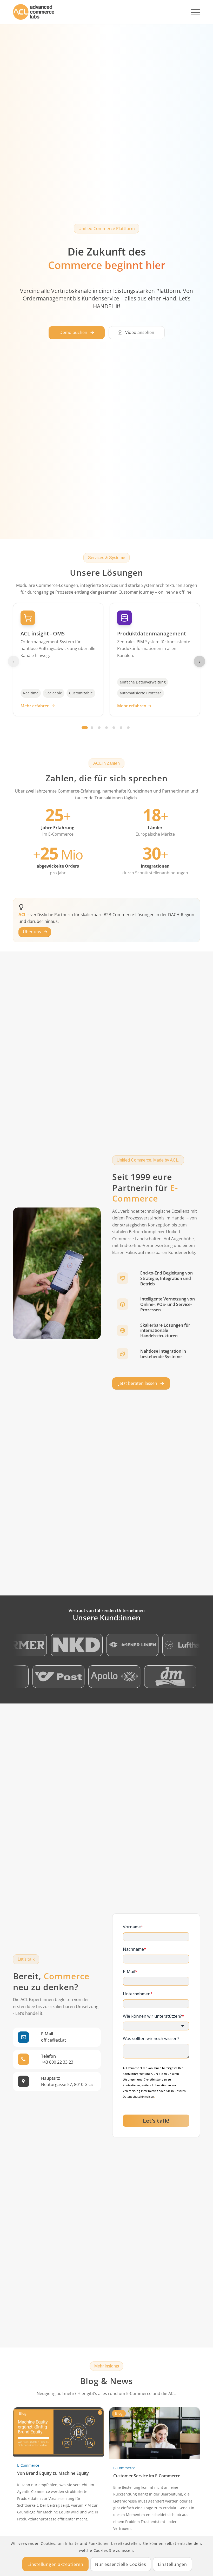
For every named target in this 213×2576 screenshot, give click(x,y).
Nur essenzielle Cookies (121, 2564)
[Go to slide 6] (121, 728)
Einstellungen (172, 2564)
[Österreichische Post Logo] (88, 1677)
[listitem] (156, 1278)
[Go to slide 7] (128, 728)
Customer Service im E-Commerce (147, 2476)
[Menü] (193, 12)
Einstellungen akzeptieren (55, 2564)
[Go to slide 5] (114, 728)
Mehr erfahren (35, 706)
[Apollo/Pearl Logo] (144, 1677)
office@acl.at (54, 2040)
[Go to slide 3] (99, 728)
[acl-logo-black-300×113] (34, 12)
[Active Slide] (85, 728)
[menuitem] (193, 12)
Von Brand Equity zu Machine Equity (53, 2473)
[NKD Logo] (47, 1645)
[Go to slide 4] (106, 728)
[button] (77, 333)
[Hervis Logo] (33, 1677)
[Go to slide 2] (92, 728)
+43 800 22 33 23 (57, 2062)
